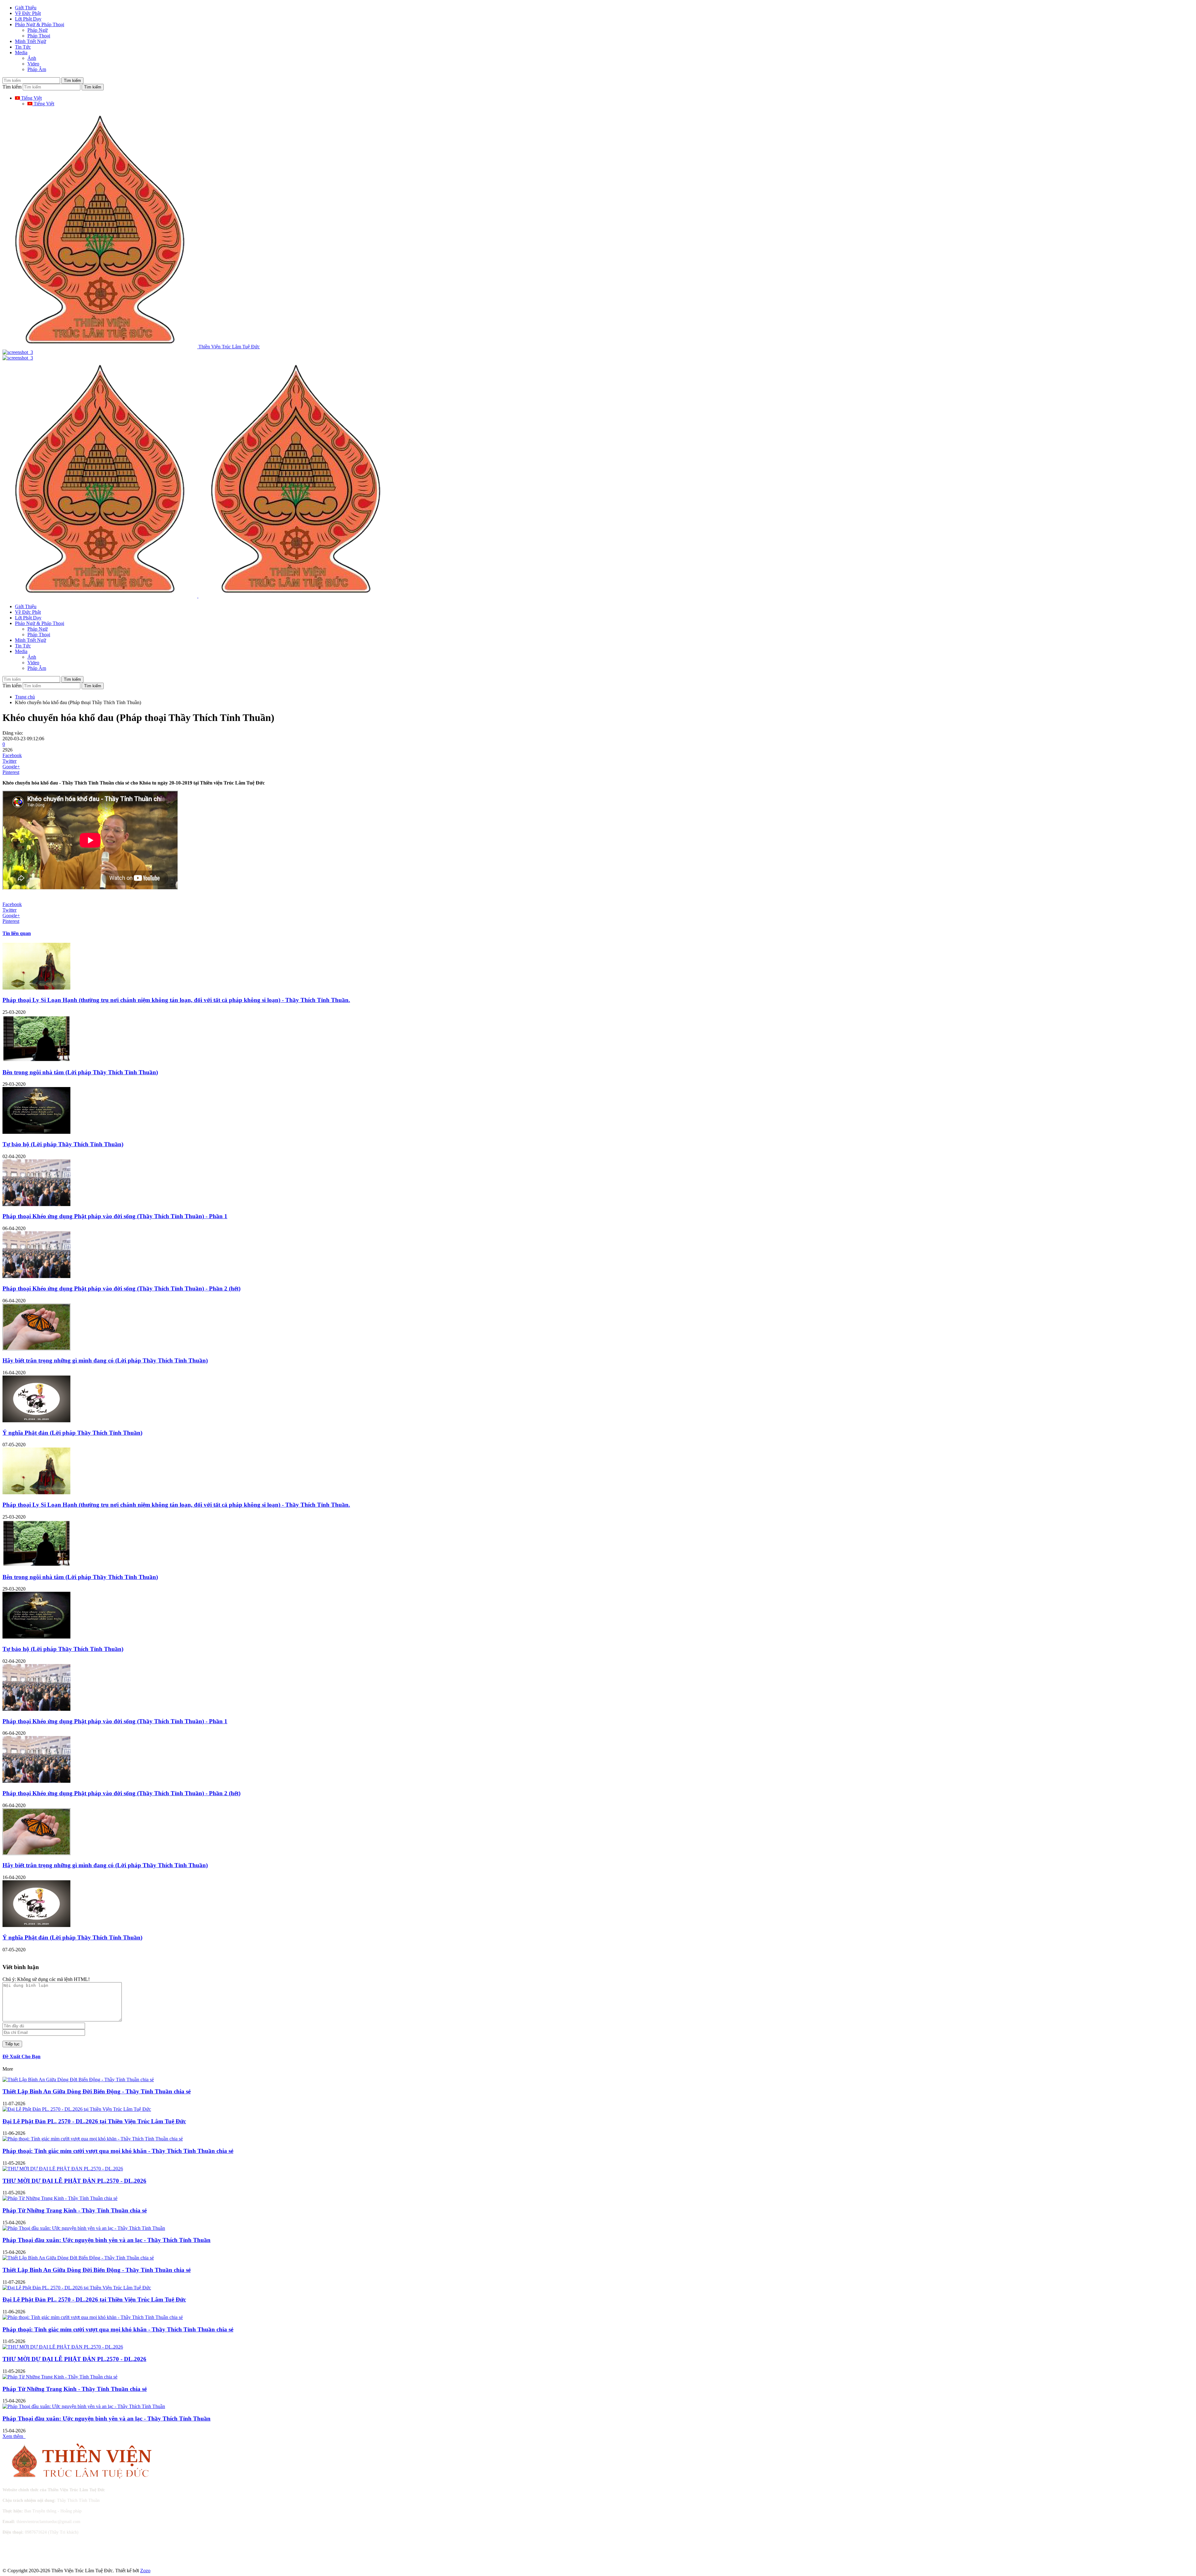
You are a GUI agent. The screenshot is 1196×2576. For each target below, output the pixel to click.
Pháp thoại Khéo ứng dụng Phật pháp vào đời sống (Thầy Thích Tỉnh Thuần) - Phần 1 (115, 1216)
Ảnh (32, 58)
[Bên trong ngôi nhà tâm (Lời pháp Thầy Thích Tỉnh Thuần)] (36, 1060)
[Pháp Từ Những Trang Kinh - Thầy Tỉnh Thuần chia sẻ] (60, 2198)
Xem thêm (14, 2436)
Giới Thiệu (26, 8)
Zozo (145, 2571)
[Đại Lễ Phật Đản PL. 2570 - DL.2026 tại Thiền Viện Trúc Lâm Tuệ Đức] (77, 2109)
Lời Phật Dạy (28, 19)
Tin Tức (23, 47)
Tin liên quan (17, 933)
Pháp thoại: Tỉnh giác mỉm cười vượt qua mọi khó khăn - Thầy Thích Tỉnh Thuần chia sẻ (118, 2151)
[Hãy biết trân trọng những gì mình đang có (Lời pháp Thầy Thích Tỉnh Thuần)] (36, 1349)
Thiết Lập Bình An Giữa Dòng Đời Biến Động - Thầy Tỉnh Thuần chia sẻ (97, 2091)
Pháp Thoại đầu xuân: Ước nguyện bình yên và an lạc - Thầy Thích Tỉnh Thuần (107, 2240)
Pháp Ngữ (38, 30)
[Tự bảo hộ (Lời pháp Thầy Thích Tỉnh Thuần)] (36, 1132)
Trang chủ (25, 697)
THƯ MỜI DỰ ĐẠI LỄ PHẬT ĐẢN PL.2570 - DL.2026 (74, 2181)
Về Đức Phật (28, 13)
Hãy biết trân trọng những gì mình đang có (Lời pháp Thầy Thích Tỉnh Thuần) (105, 1360)
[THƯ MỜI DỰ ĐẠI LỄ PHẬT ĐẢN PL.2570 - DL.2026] (63, 2169)
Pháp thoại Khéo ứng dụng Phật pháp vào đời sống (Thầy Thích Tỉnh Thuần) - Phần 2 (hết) (121, 1288)
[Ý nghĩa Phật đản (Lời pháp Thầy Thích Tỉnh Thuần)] (36, 1421)
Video (33, 64)
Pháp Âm (37, 69)
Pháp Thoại (39, 36)
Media (21, 52)
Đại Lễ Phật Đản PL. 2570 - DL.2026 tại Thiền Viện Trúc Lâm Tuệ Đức (94, 2121)
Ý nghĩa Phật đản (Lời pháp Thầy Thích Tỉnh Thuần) (72, 1433)
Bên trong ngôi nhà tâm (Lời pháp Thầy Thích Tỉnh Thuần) (80, 1072)
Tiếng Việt (31, 98)
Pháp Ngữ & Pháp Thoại (40, 24)
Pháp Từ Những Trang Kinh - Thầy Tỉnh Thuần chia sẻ (75, 2210)
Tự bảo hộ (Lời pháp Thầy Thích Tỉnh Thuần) (63, 1144)
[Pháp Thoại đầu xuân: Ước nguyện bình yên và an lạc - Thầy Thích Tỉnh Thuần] (84, 2228)
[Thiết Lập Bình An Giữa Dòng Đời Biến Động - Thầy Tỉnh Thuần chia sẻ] (78, 2080)
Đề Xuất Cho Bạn (21, 2056)
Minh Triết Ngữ (31, 41)
